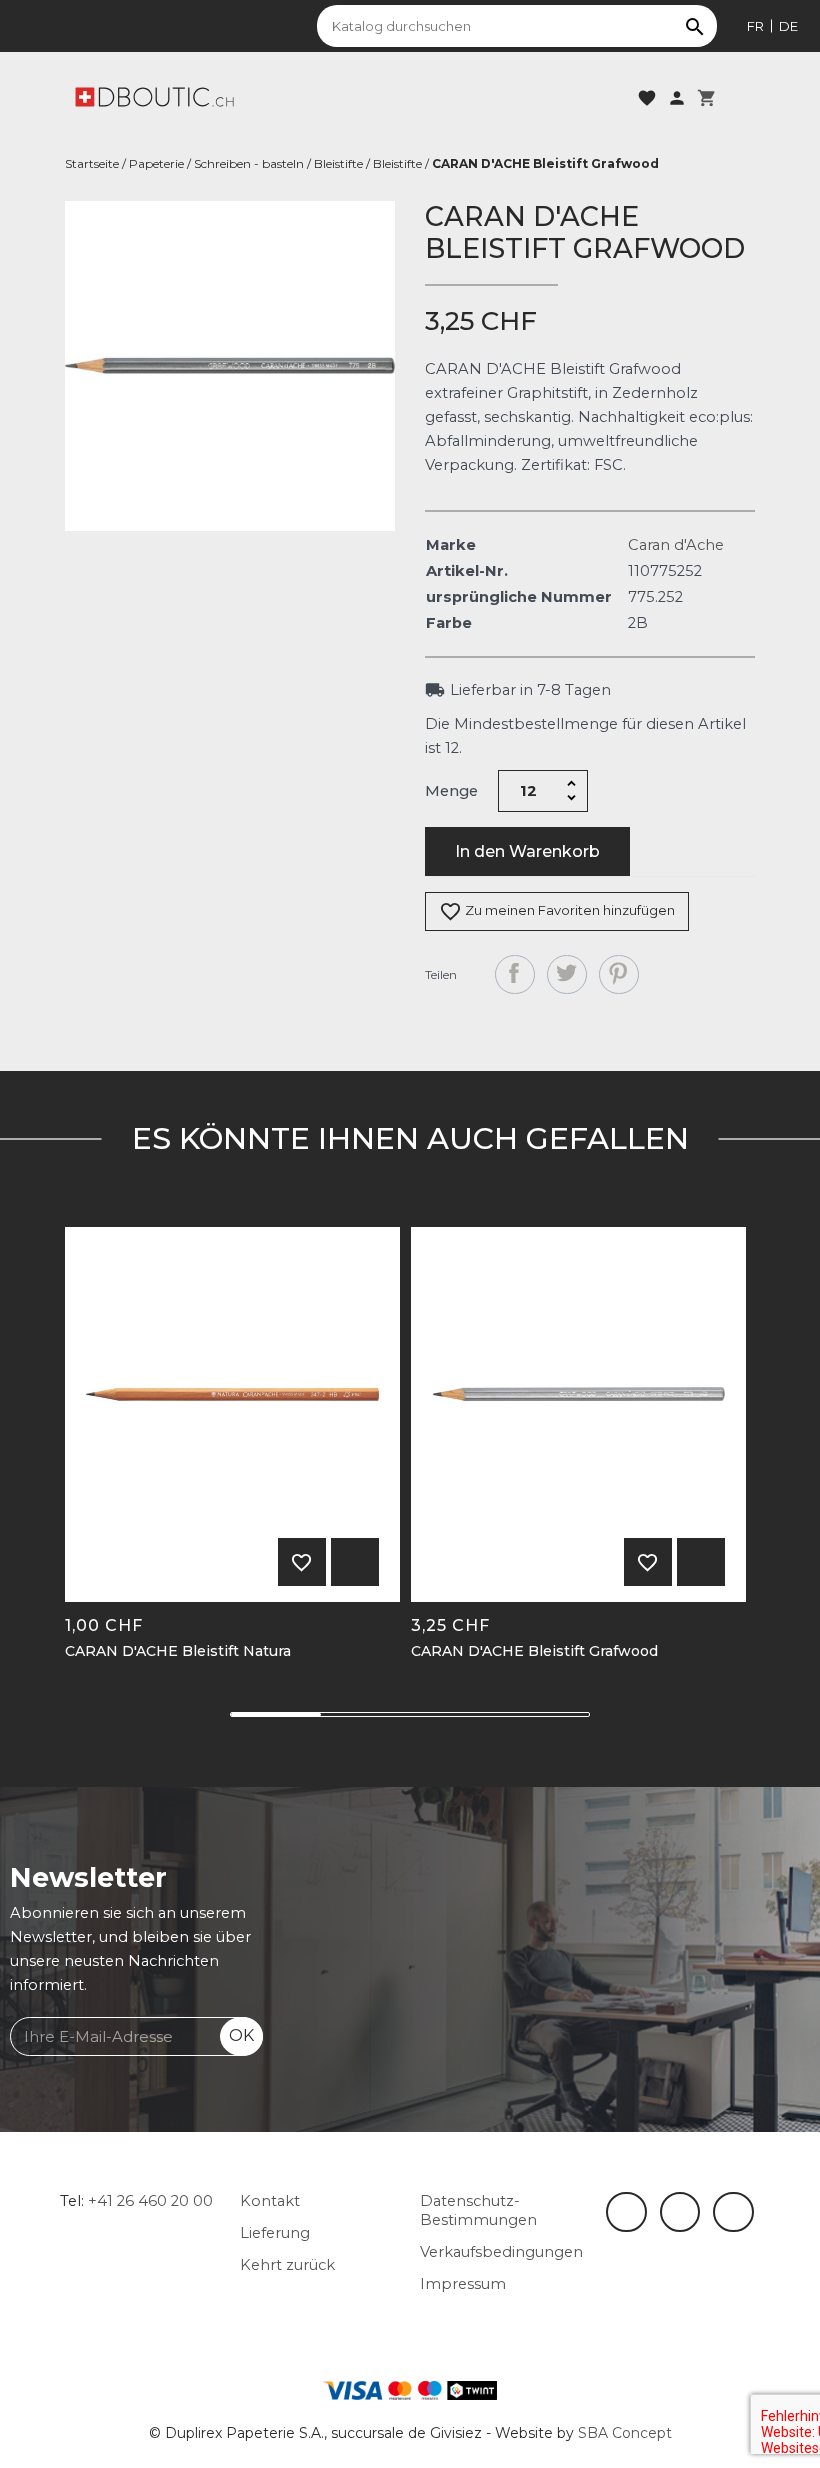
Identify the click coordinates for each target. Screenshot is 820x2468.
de (788, 26)
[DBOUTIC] (154, 96)
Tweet (567, 975)
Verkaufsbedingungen (501, 2252)
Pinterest (619, 975)
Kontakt (270, 2201)
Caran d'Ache (676, 545)
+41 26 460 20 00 (150, 2201)
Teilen (515, 975)
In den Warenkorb (527, 851)
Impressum (463, 2284)
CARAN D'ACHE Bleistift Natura (178, 1651)
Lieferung (275, 2233)
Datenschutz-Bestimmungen (478, 2210)
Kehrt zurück (287, 2265)
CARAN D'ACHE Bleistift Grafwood (534, 1651)
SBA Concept (625, 2433)
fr (755, 26)
